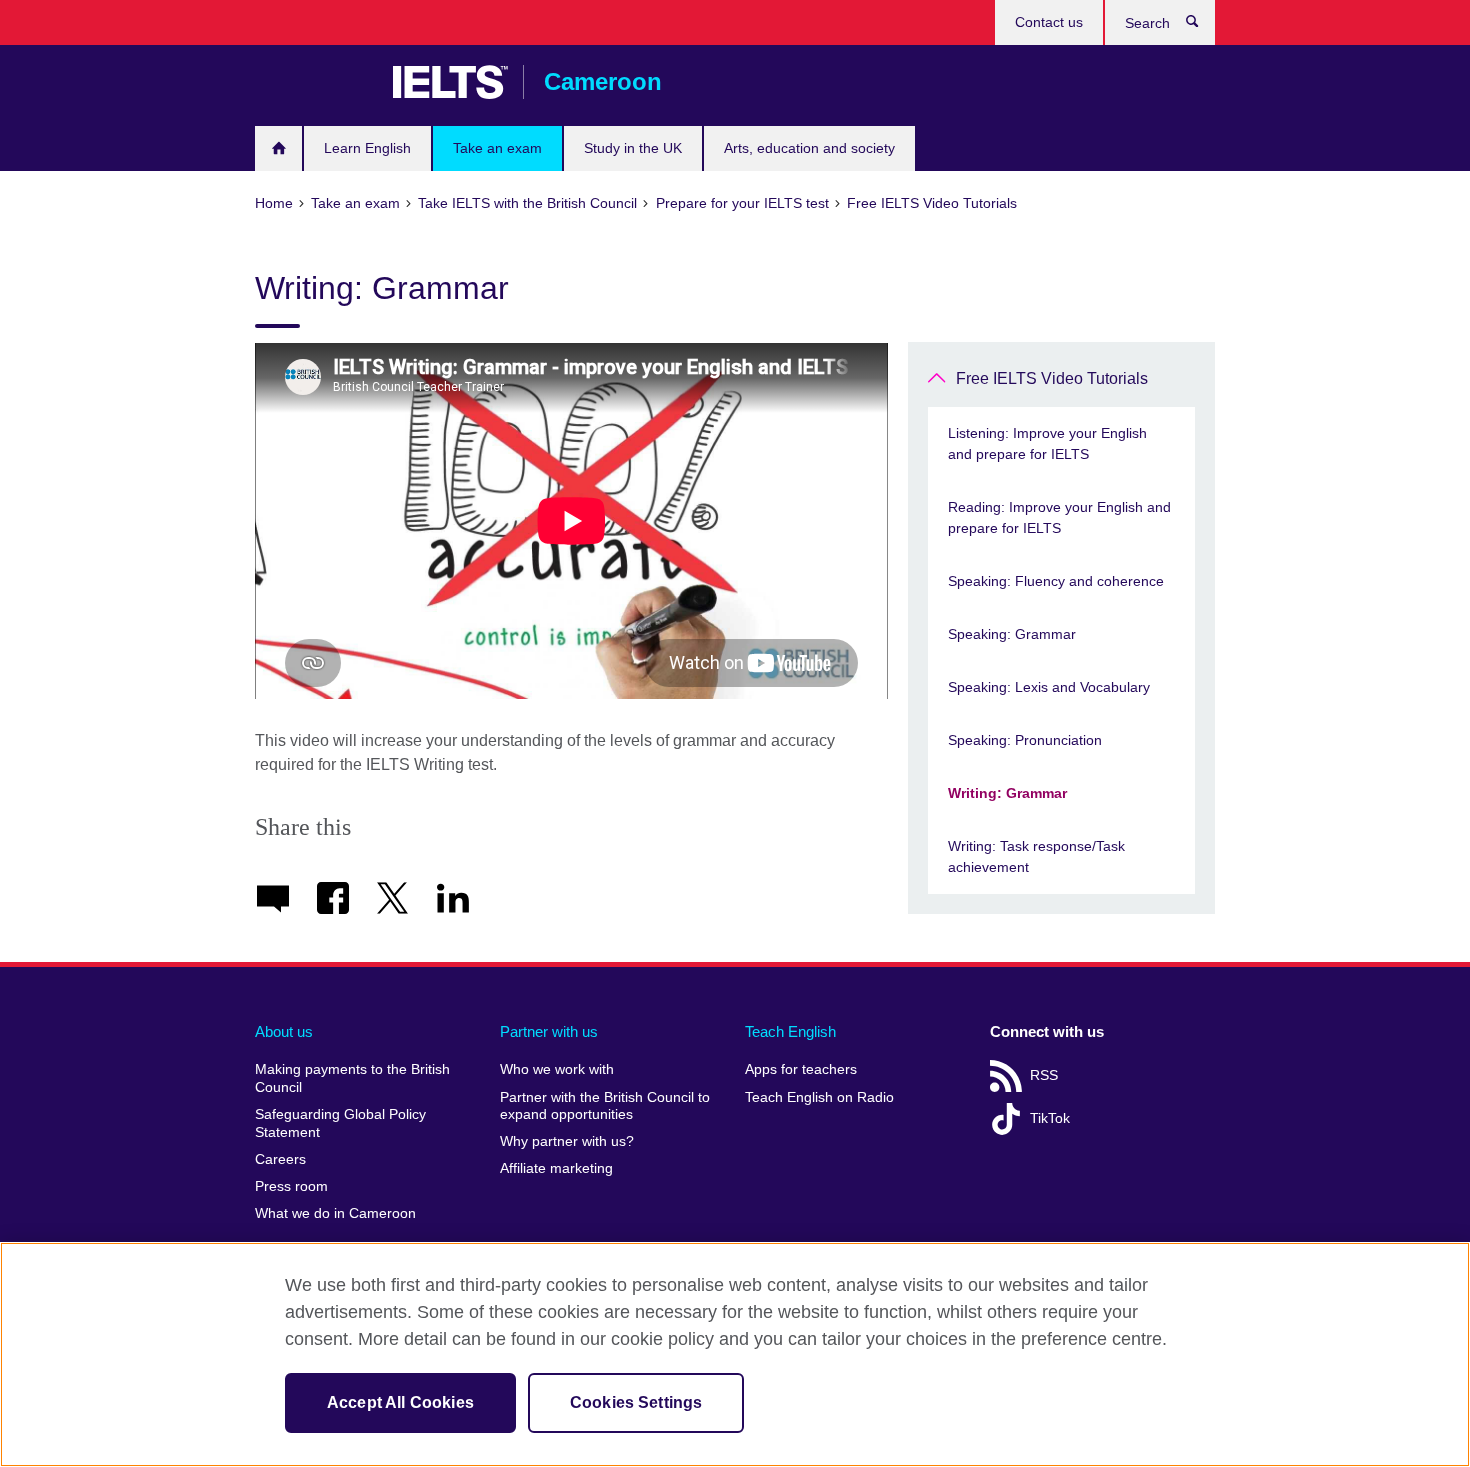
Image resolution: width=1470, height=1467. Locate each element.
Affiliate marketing (556, 1168)
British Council (314, 82)
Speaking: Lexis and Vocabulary (1049, 687)
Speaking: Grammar (1012, 634)
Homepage (278, 148)
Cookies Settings (636, 1402)
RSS (1044, 1075)
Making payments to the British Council (352, 1078)
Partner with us (549, 1031)
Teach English (790, 1031)
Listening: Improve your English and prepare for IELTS (1047, 443)
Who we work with (557, 1069)
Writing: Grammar (1007, 793)
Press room (291, 1186)
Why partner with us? (567, 1141)
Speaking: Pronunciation (1025, 740)
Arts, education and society (809, 148)
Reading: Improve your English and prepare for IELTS (1059, 517)
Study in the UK (633, 148)
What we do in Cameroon (335, 1213)
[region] (735, 1354)
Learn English (367, 148)
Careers (280, 1159)
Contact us (1049, 22)
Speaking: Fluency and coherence (1056, 581)
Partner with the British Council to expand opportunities (605, 1106)
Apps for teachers (801, 1069)
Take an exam (497, 148)
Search (1202, 26)
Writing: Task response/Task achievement (1036, 856)
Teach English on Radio (819, 1097)
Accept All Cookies (400, 1402)
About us (284, 1031)
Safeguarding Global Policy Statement (340, 1123)
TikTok (1050, 1118)
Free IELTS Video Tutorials (1052, 378)
